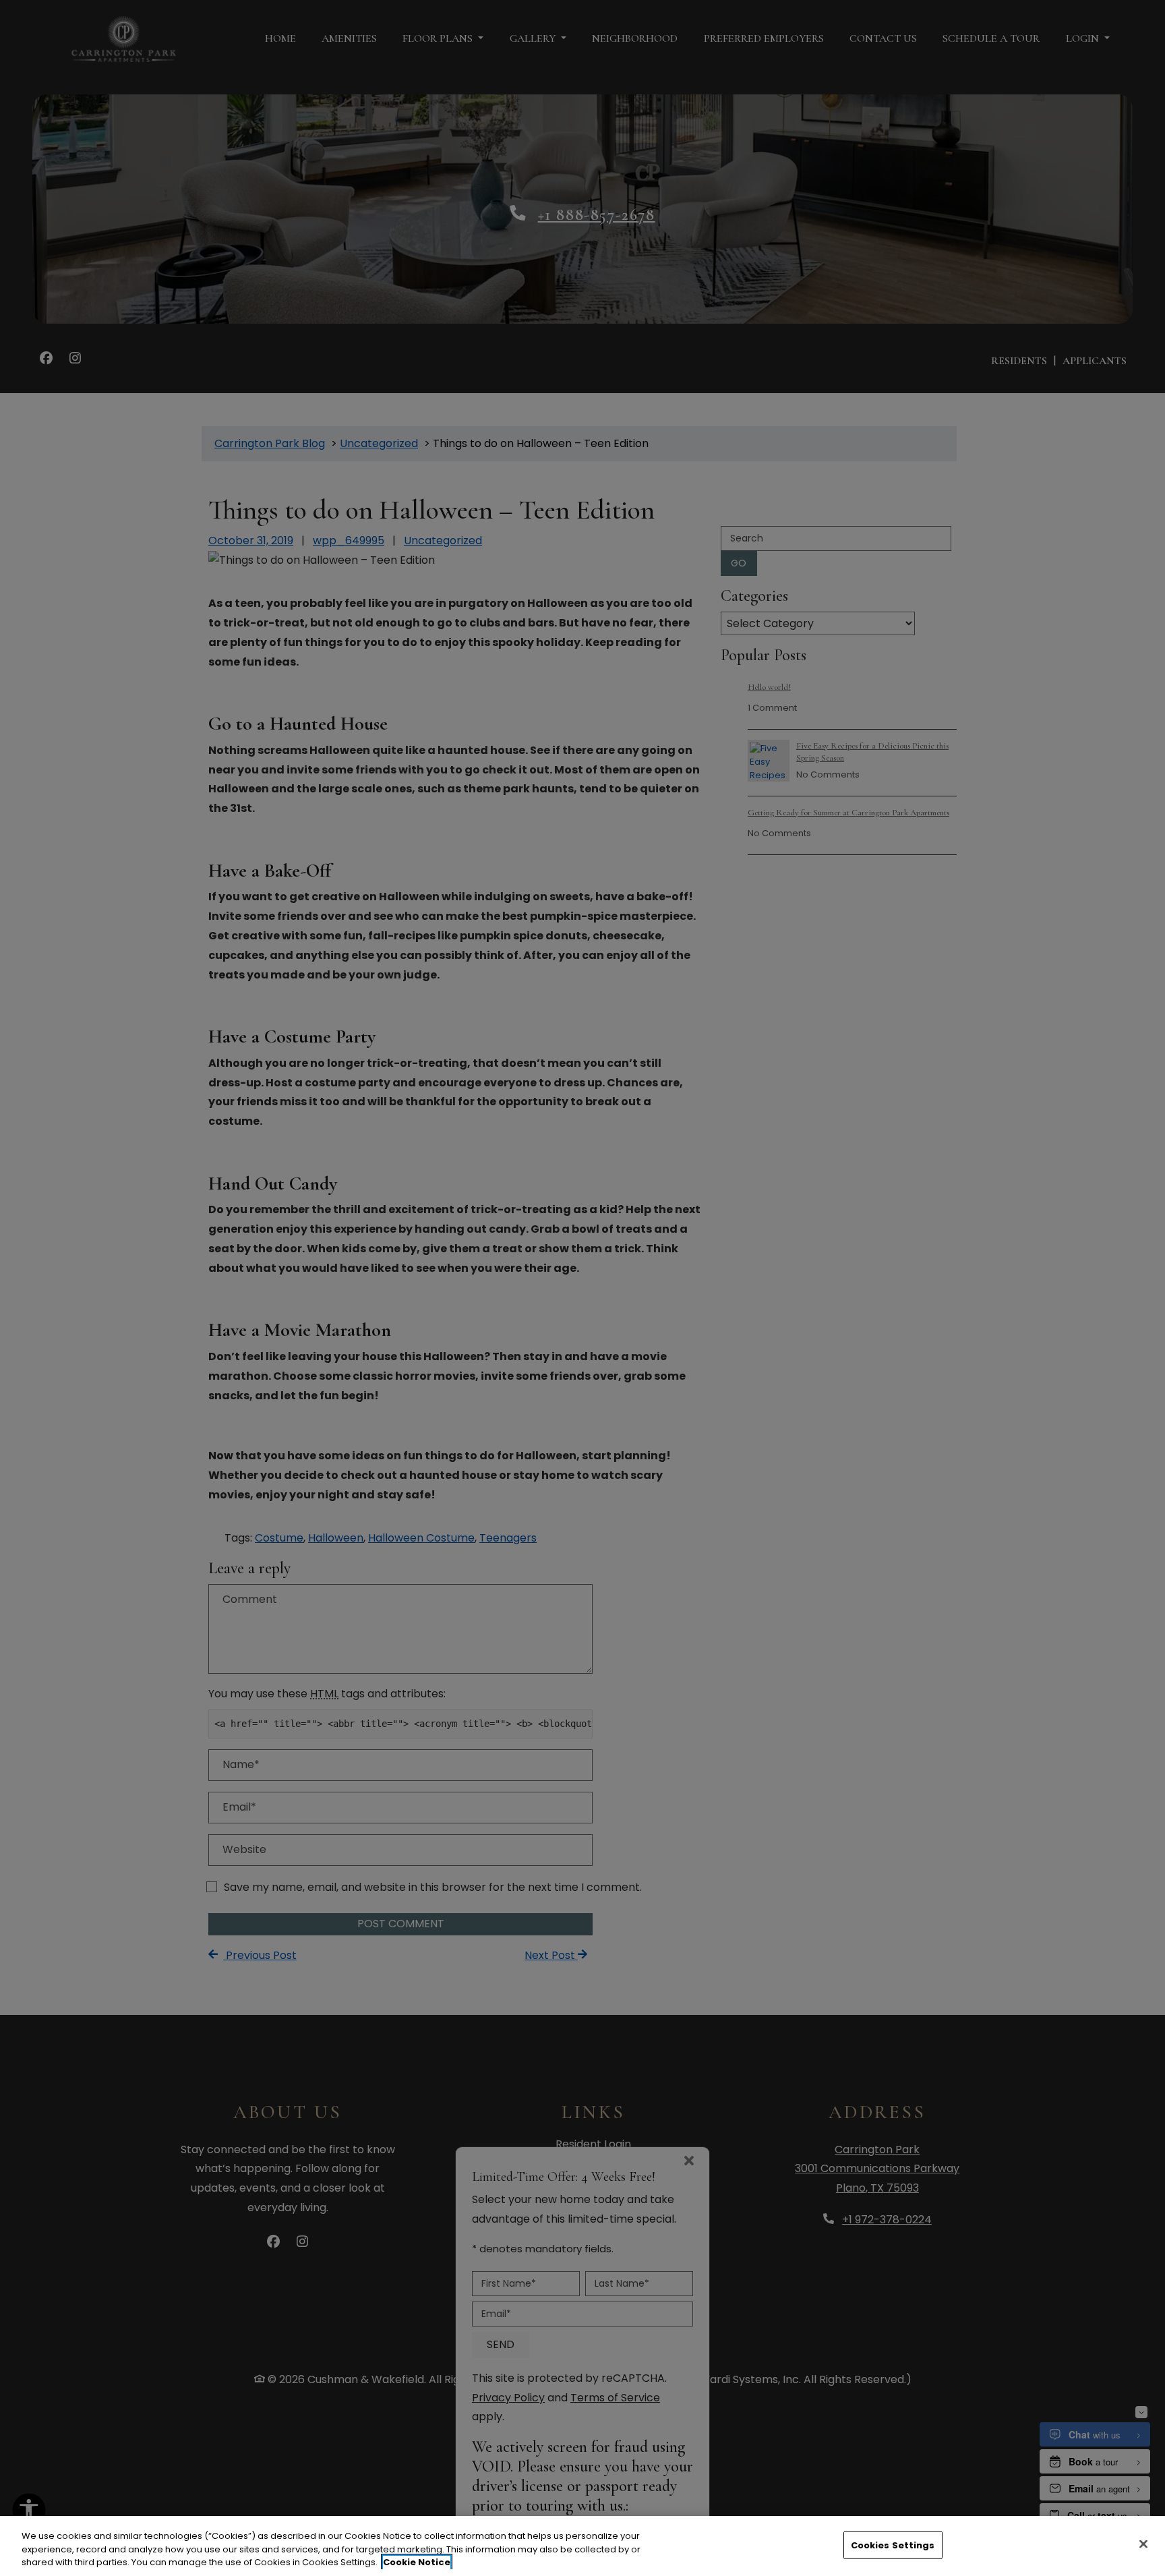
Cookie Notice (417, 2562)
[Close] (1143, 2544)
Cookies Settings (893, 2545)
